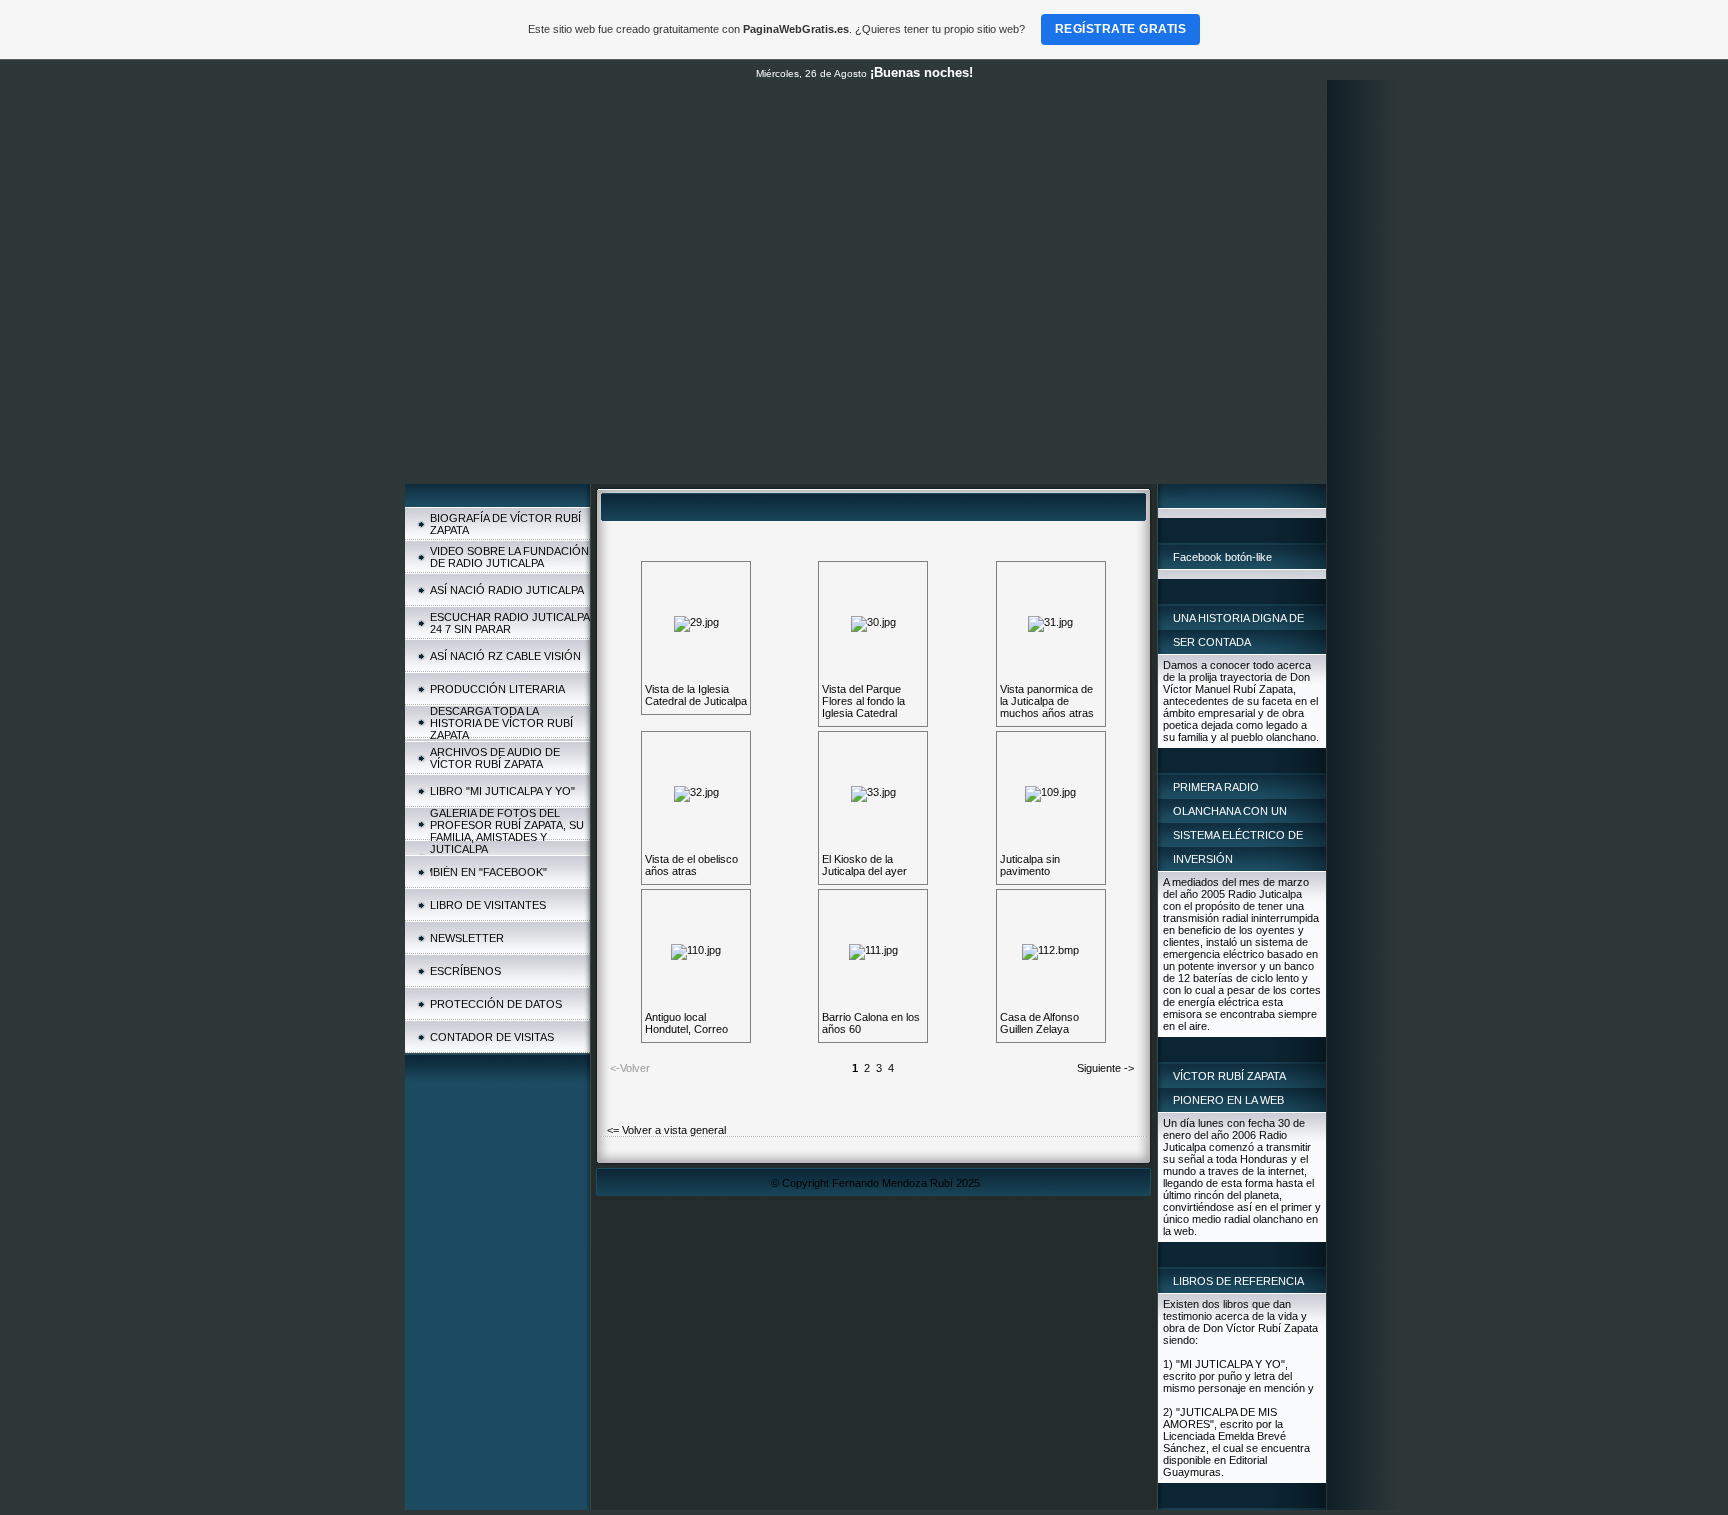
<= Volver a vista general (666, 1130)
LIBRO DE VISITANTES (488, 905)
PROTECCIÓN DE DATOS (496, 1004)
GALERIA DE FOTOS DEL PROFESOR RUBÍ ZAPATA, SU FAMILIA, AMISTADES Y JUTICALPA (507, 831)
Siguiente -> (1105, 1068)
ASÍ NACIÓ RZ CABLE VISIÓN (505, 656)
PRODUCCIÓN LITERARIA (497, 689)
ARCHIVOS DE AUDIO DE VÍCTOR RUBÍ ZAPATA (495, 758)
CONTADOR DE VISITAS (492, 1037)
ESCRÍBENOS (465, 971)
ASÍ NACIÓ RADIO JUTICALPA (507, 590)
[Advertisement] (865, 334)
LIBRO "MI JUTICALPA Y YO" (502, 791)
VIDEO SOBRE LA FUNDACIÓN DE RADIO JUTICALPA (509, 557)
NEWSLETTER (467, 938)
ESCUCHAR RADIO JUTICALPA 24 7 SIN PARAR (509, 623)
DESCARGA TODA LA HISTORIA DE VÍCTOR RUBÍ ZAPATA (501, 723)
